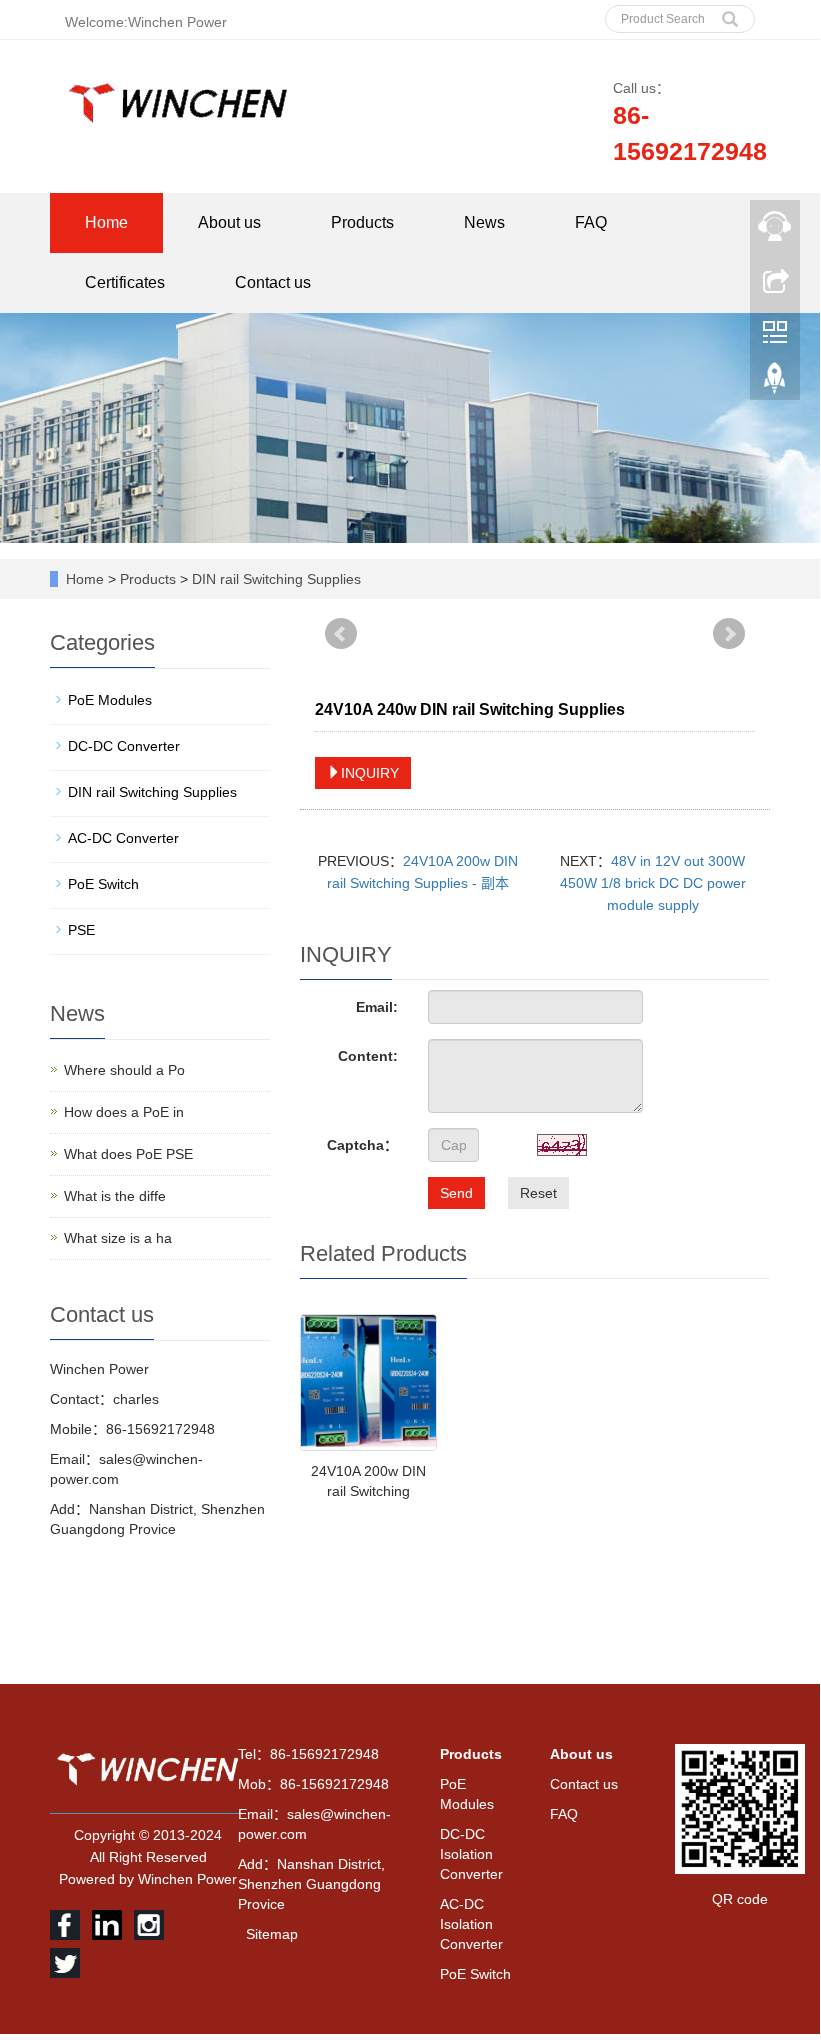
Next (729, 634)
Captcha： (362, 1145)
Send (456, 1193)
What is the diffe (115, 1196)
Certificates (125, 282)
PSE (81, 930)
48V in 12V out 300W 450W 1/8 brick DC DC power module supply (653, 883)
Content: (368, 1056)
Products (362, 222)
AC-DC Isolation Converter (471, 1924)
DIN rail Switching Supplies (274, 579)
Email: (377, 1007)
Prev (341, 634)
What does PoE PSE (128, 1154)
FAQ (591, 222)
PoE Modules (110, 700)
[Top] (775, 383)
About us (229, 222)
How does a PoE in (124, 1112)
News (484, 222)
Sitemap (272, 1934)
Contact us (273, 282)
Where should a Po (124, 1070)
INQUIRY (370, 773)
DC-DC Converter (124, 746)
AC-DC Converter (123, 838)
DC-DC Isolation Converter (471, 1854)
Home (106, 222)
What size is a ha (118, 1238)
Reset (538, 1193)
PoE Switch (103, 884)
